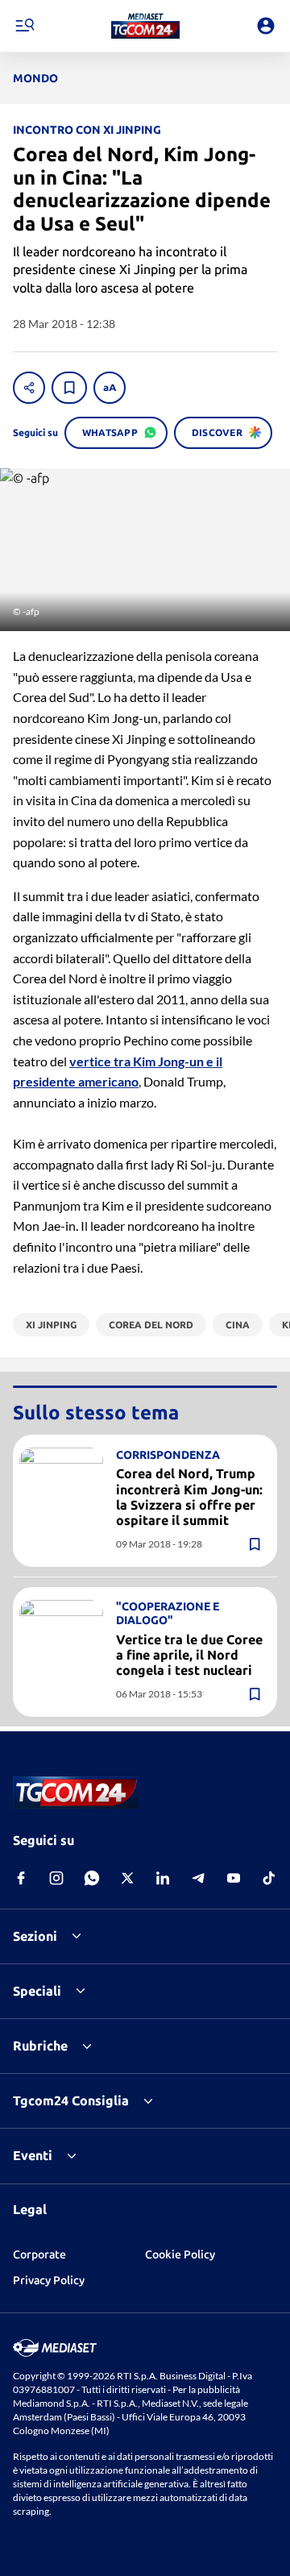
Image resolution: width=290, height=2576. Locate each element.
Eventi (33, 2155)
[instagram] (56, 1878)
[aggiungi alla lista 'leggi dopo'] (69, 388)
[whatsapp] (92, 1878)
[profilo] (266, 26)
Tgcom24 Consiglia (71, 2100)
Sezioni (35, 1936)
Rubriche (40, 2046)
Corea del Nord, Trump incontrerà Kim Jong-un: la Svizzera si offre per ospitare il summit (189, 1497)
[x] (127, 1878)
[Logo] (145, 26)
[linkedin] (163, 1878)
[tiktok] (269, 1878)
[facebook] (21, 1878)
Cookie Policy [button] (180, 2254)
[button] (145, 26)
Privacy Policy (49, 2280)
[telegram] (198, 1878)
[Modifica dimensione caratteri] (110, 388)
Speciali (37, 1991)
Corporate (39, 2254)
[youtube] (234, 1878)
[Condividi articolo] (29, 388)
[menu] (24, 26)
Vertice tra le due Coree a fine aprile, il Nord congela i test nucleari (189, 1655)
